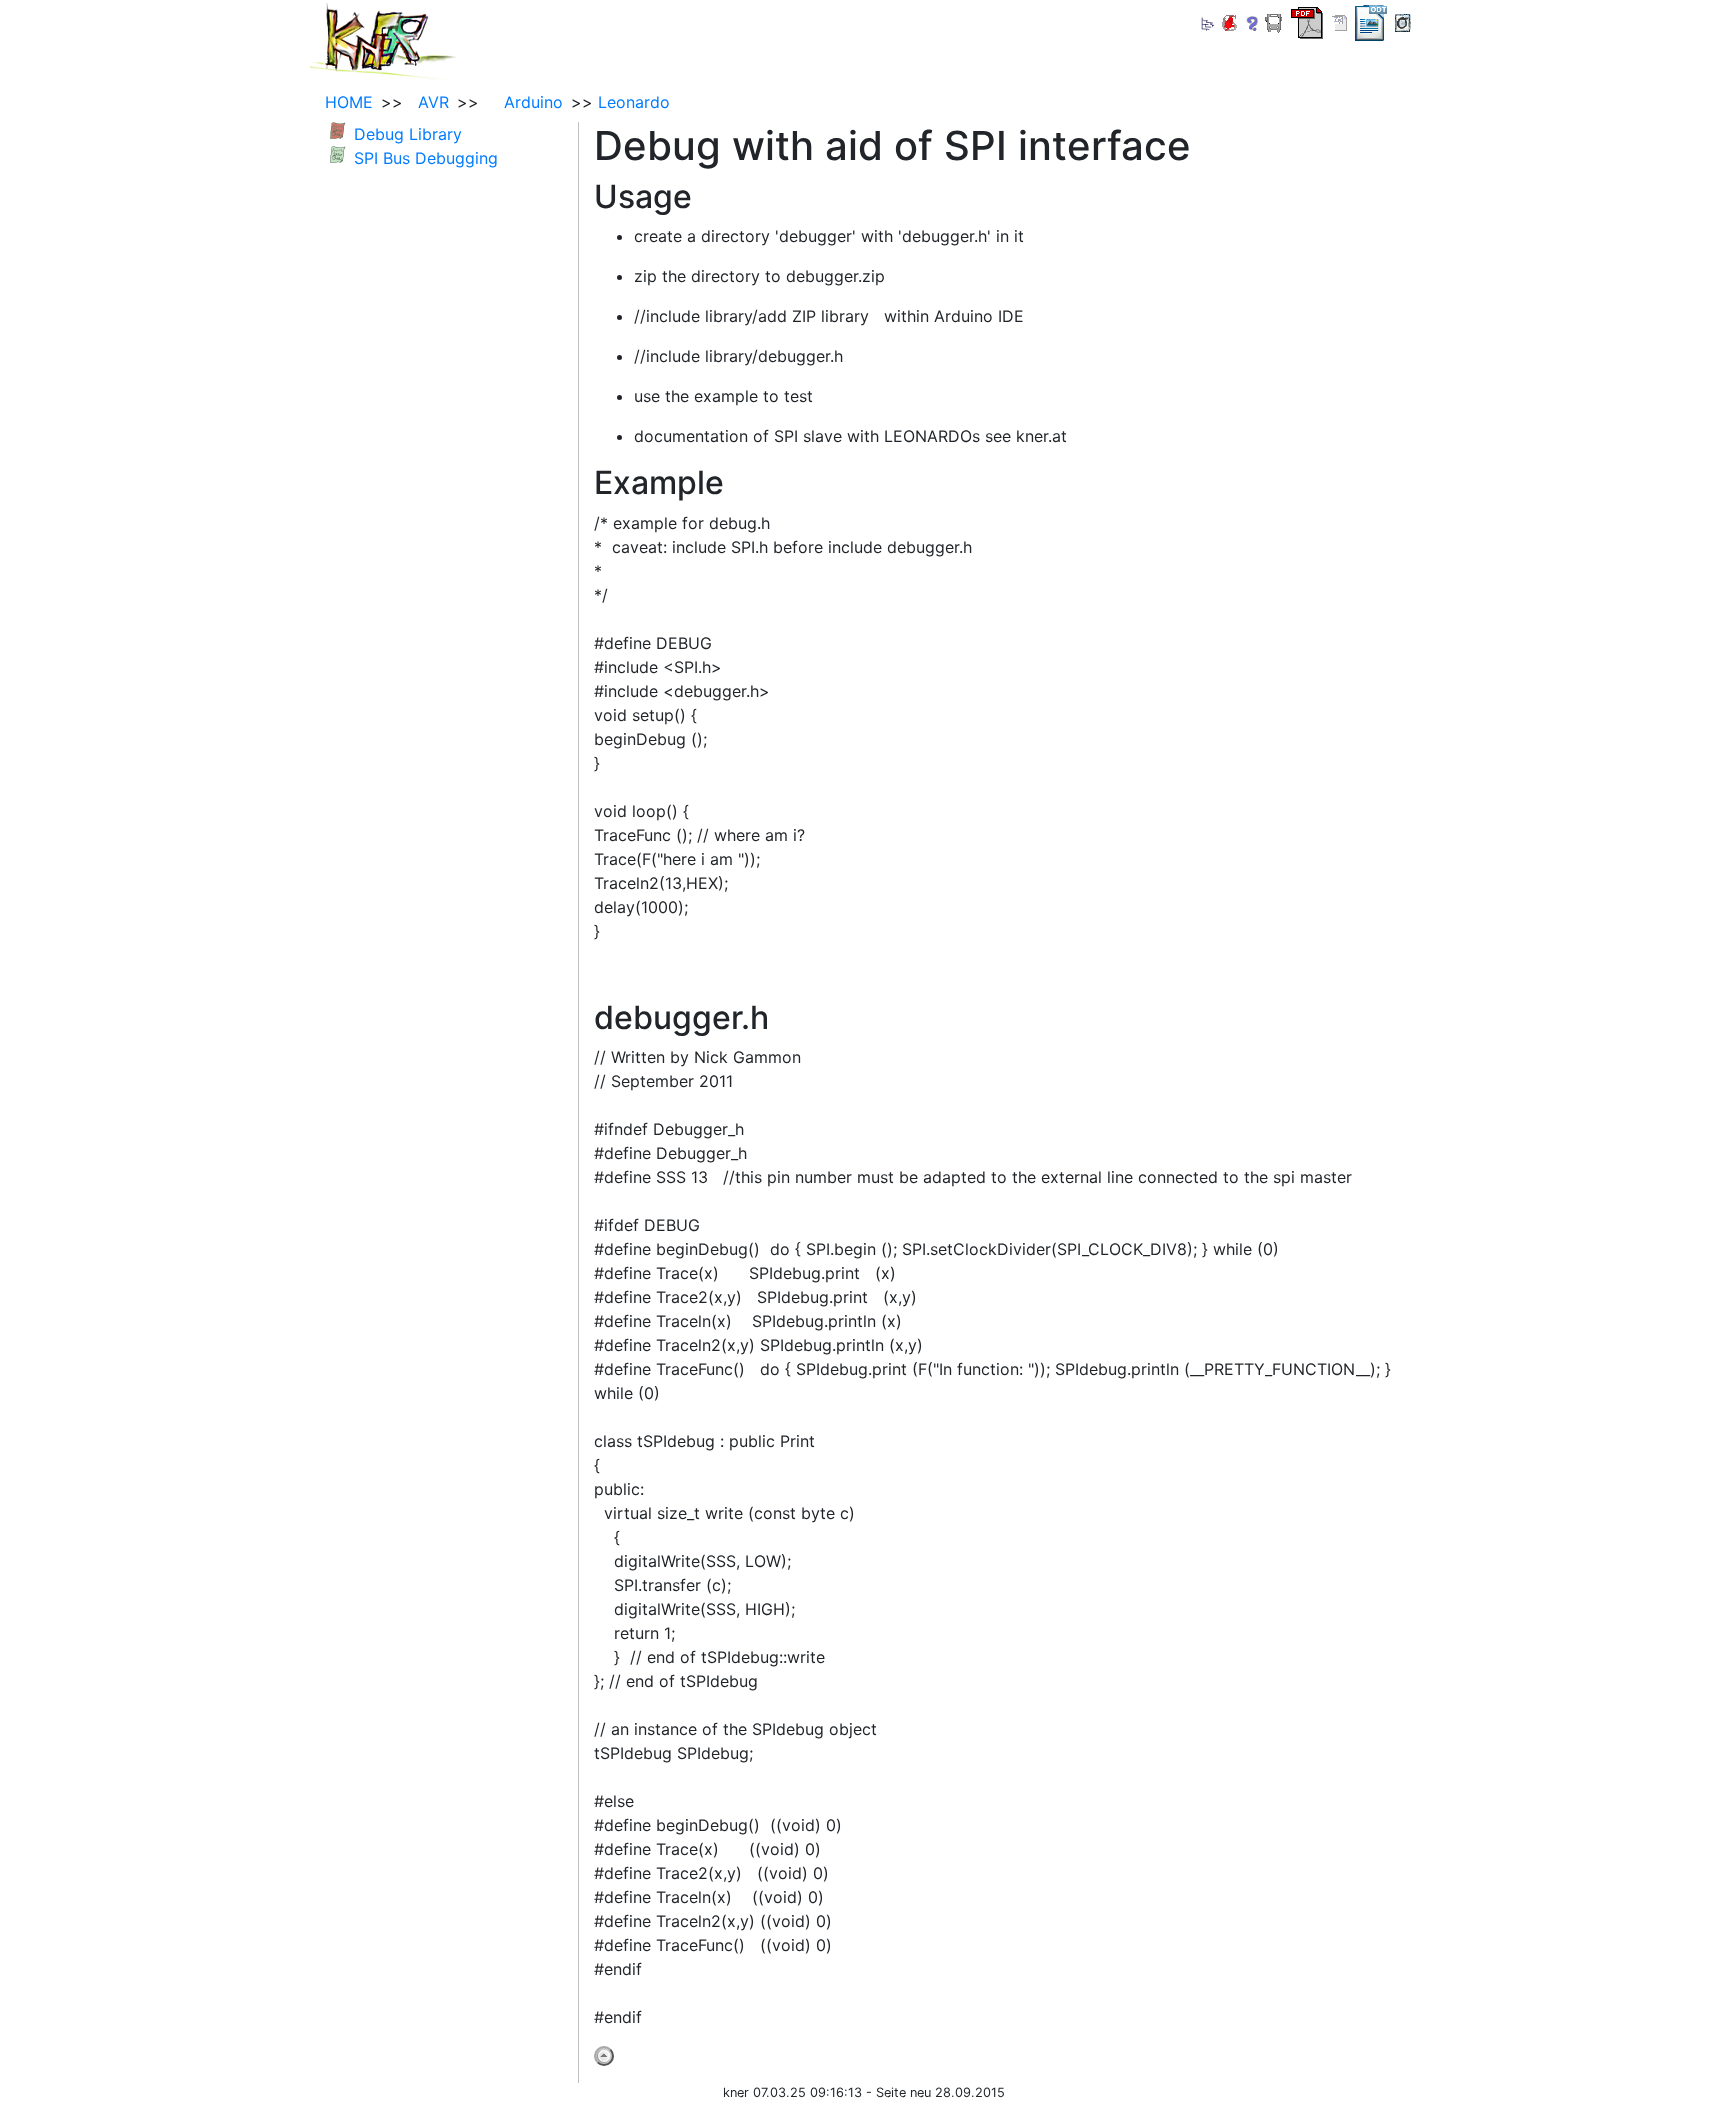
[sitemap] (1206, 21)
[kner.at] (383, 38)
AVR (428, 102)
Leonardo (634, 102)
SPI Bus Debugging (426, 158)
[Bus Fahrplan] (1274, 21)
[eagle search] (1229, 21)
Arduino (523, 102)
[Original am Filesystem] (1403, 21)
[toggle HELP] (1252, 23)
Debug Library (408, 134)
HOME (349, 102)
